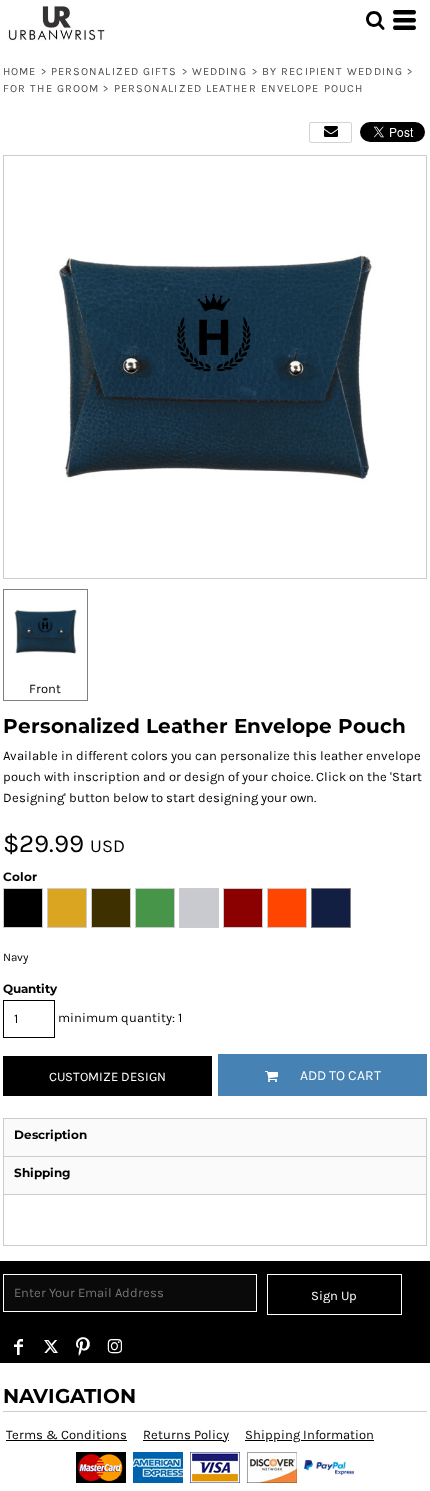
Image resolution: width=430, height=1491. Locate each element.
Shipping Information (309, 1434)
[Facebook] (19, 1347)
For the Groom (51, 88)
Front (45, 688)
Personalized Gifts (114, 71)
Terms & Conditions (66, 1434)
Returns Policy (186, 1434)
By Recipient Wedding (332, 71)
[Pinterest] (83, 1347)
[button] (375, 20)
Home (19, 71)
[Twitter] (51, 1347)
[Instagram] (115, 1347)
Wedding (220, 71)
